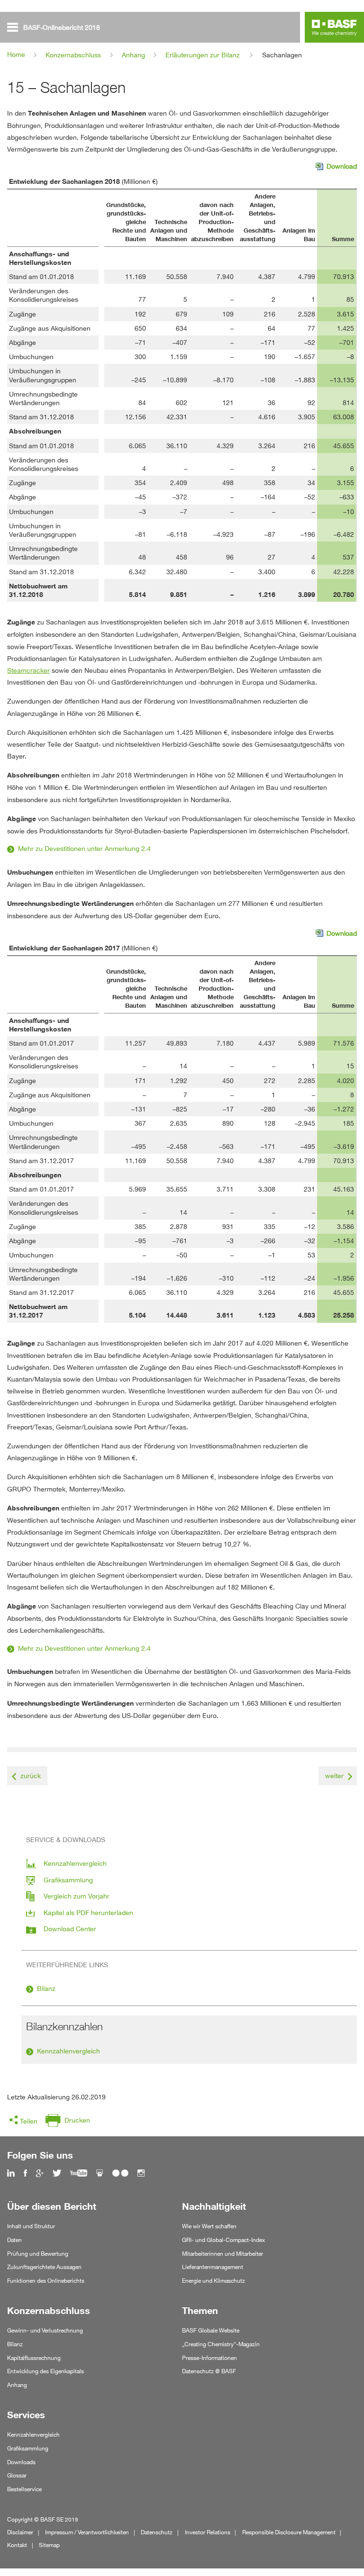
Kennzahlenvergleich (68, 2051)
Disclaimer (20, 2532)
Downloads (21, 2462)
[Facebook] (25, 2174)
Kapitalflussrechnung (34, 2358)
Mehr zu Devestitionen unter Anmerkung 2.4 (84, 848)
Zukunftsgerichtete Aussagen (44, 2267)
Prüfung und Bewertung (38, 2254)
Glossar (17, 2475)
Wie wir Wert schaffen (209, 2226)
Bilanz (46, 1988)
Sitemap (49, 2545)
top (354, 2544)
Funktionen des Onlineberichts (46, 2281)
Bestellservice (24, 2489)
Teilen (29, 2121)
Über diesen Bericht (52, 2206)
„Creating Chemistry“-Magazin (221, 2344)
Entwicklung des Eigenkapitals (45, 2371)
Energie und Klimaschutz (214, 2281)
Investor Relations (208, 2532)
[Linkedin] (11, 2174)
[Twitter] (57, 2174)
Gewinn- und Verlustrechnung (45, 2330)
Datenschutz (157, 2532)
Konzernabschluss (73, 55)
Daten (14, 2240)
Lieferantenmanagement (213, 2267)
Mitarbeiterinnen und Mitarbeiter (223, 2254)
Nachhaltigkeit (214, 2206)
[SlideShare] (100, 2174)
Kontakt (17, 2545)
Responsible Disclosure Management (289, 2532)
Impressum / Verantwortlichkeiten (87, 2532)
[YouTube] (79, 2174)
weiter (334, 1776)
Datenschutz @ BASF (209, 2371)
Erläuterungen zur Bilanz (203, 55)
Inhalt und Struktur (31, 2226)
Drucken (77, 2120)
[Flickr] (120, 2174)
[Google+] (40, 2174)
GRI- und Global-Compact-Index (223, 2240)
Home (16, 54)
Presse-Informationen (209, 2358)
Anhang (133, 55)
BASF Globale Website (211, 2330)
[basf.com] (334, 29)
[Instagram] (141, 2174)
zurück (31, 1776)
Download (336, 167)
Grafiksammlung (28, 2448)
